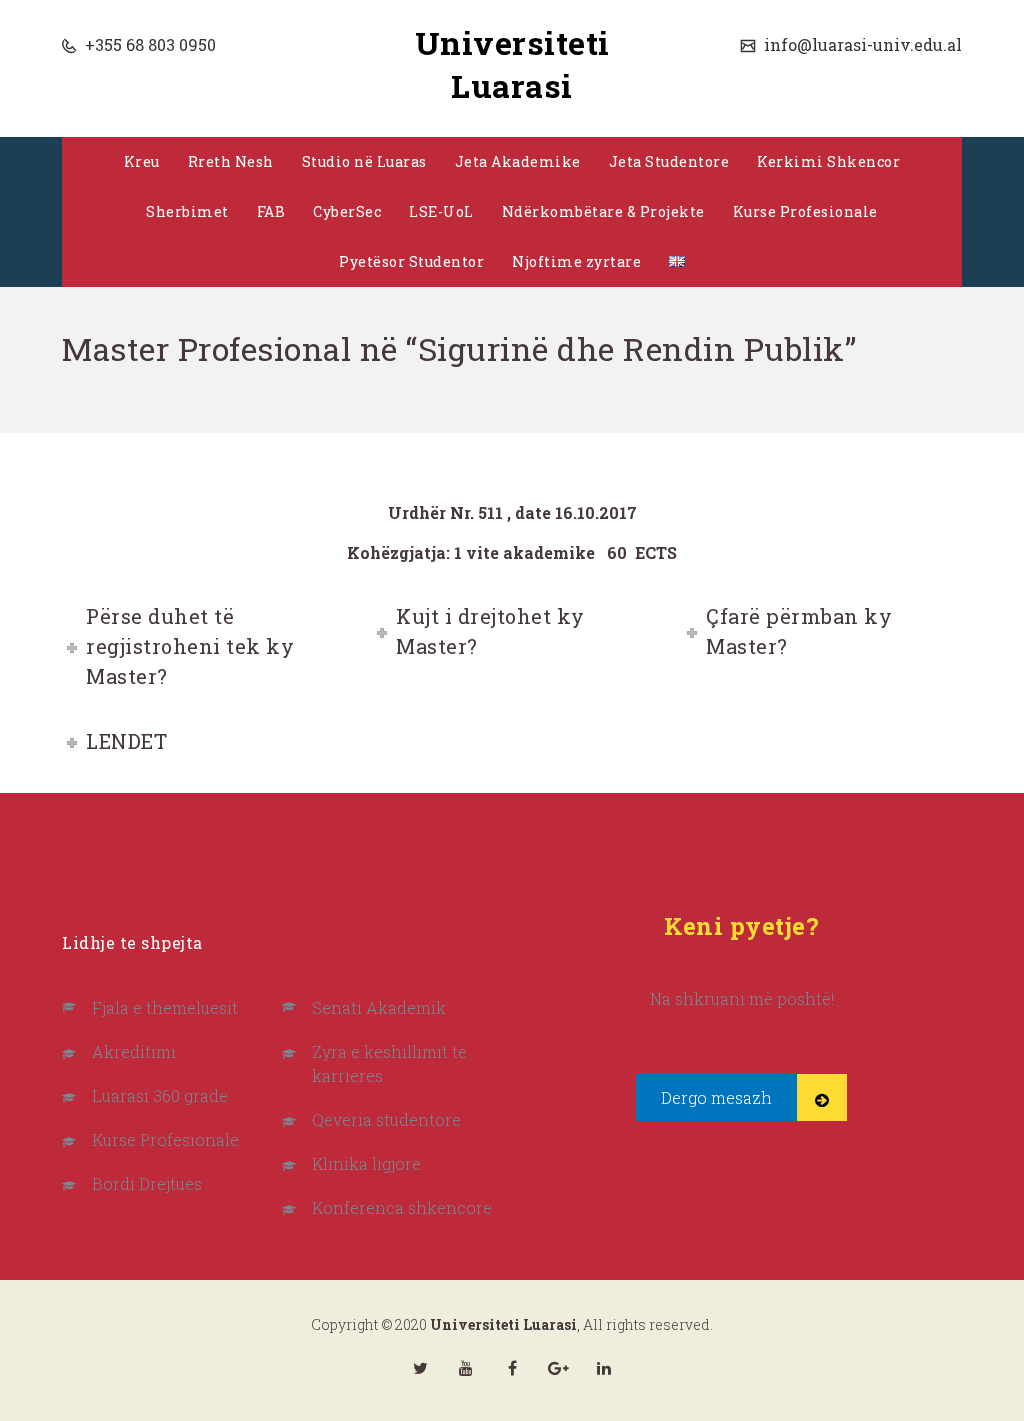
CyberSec (347, 211)
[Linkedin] (604, 1368)
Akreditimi (134, 1051)
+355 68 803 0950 (148, 44)
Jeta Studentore (669, 161)
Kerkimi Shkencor (828, 161)
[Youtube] (466, 1368)
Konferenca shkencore (402, 1207)
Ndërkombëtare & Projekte (603, 211)
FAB (271, 211)
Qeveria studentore (386, 1119)
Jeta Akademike (518, 161)
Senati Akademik (379, 1007)
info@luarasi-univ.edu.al (861, 44)
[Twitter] (420, 1368)
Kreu (142, 161)
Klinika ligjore (366, 1163)
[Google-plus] (558, 1368)
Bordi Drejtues (147, 1183)
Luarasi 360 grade (160, 1095)
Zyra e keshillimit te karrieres (389, 1063)
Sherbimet (187, 211)
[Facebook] (512, 1368)
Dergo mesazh (716, 1097)
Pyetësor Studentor (411, 261)
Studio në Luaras (364, 161)
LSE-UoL (441, 211)
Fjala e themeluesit (165, 1007)
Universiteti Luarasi (512, 64)
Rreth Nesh (231, 161)
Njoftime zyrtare (576, 261)
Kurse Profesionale (805, 211)
